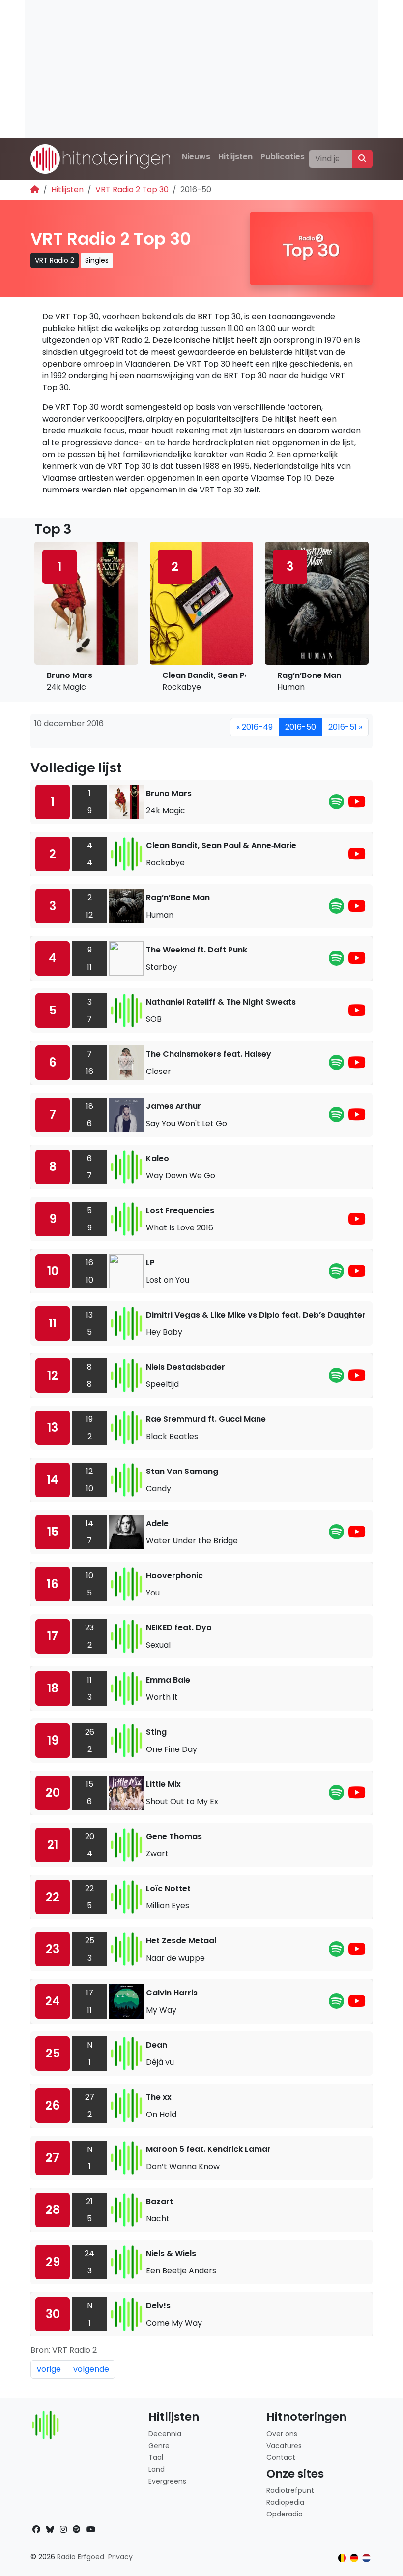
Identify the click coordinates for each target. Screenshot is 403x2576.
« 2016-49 (255, 727)
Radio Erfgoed (81, 2557)
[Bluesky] (50, 2530)
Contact (281, 2457)
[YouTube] (357, 805)
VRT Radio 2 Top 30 (132, 190)
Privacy (120, 2557)
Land (157, 2469)
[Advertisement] (201, 69)
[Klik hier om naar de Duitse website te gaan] (354, 2558)
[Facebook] (36, 2530)
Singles (97, 260)
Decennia (165, 2434)
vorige (49, 2369)
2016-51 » (345, 727)
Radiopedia (285, 2502)
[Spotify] (336, 805)
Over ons (282, 2434)
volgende (91, 2369)
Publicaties (283, 157)
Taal (156, 2457)
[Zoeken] (362, 159)
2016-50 (301, 727)
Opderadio (285, 2514)
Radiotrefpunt (290, 2490)
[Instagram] (63, 2530)
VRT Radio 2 (55, 260)
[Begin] (35, 190)
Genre (159, 2446)
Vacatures (284, 2446)
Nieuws (196, 157)
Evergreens (167, 2481)
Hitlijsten (235, 157)
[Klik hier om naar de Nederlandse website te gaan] (366, 2558)
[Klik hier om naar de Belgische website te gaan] (342, 2558)
